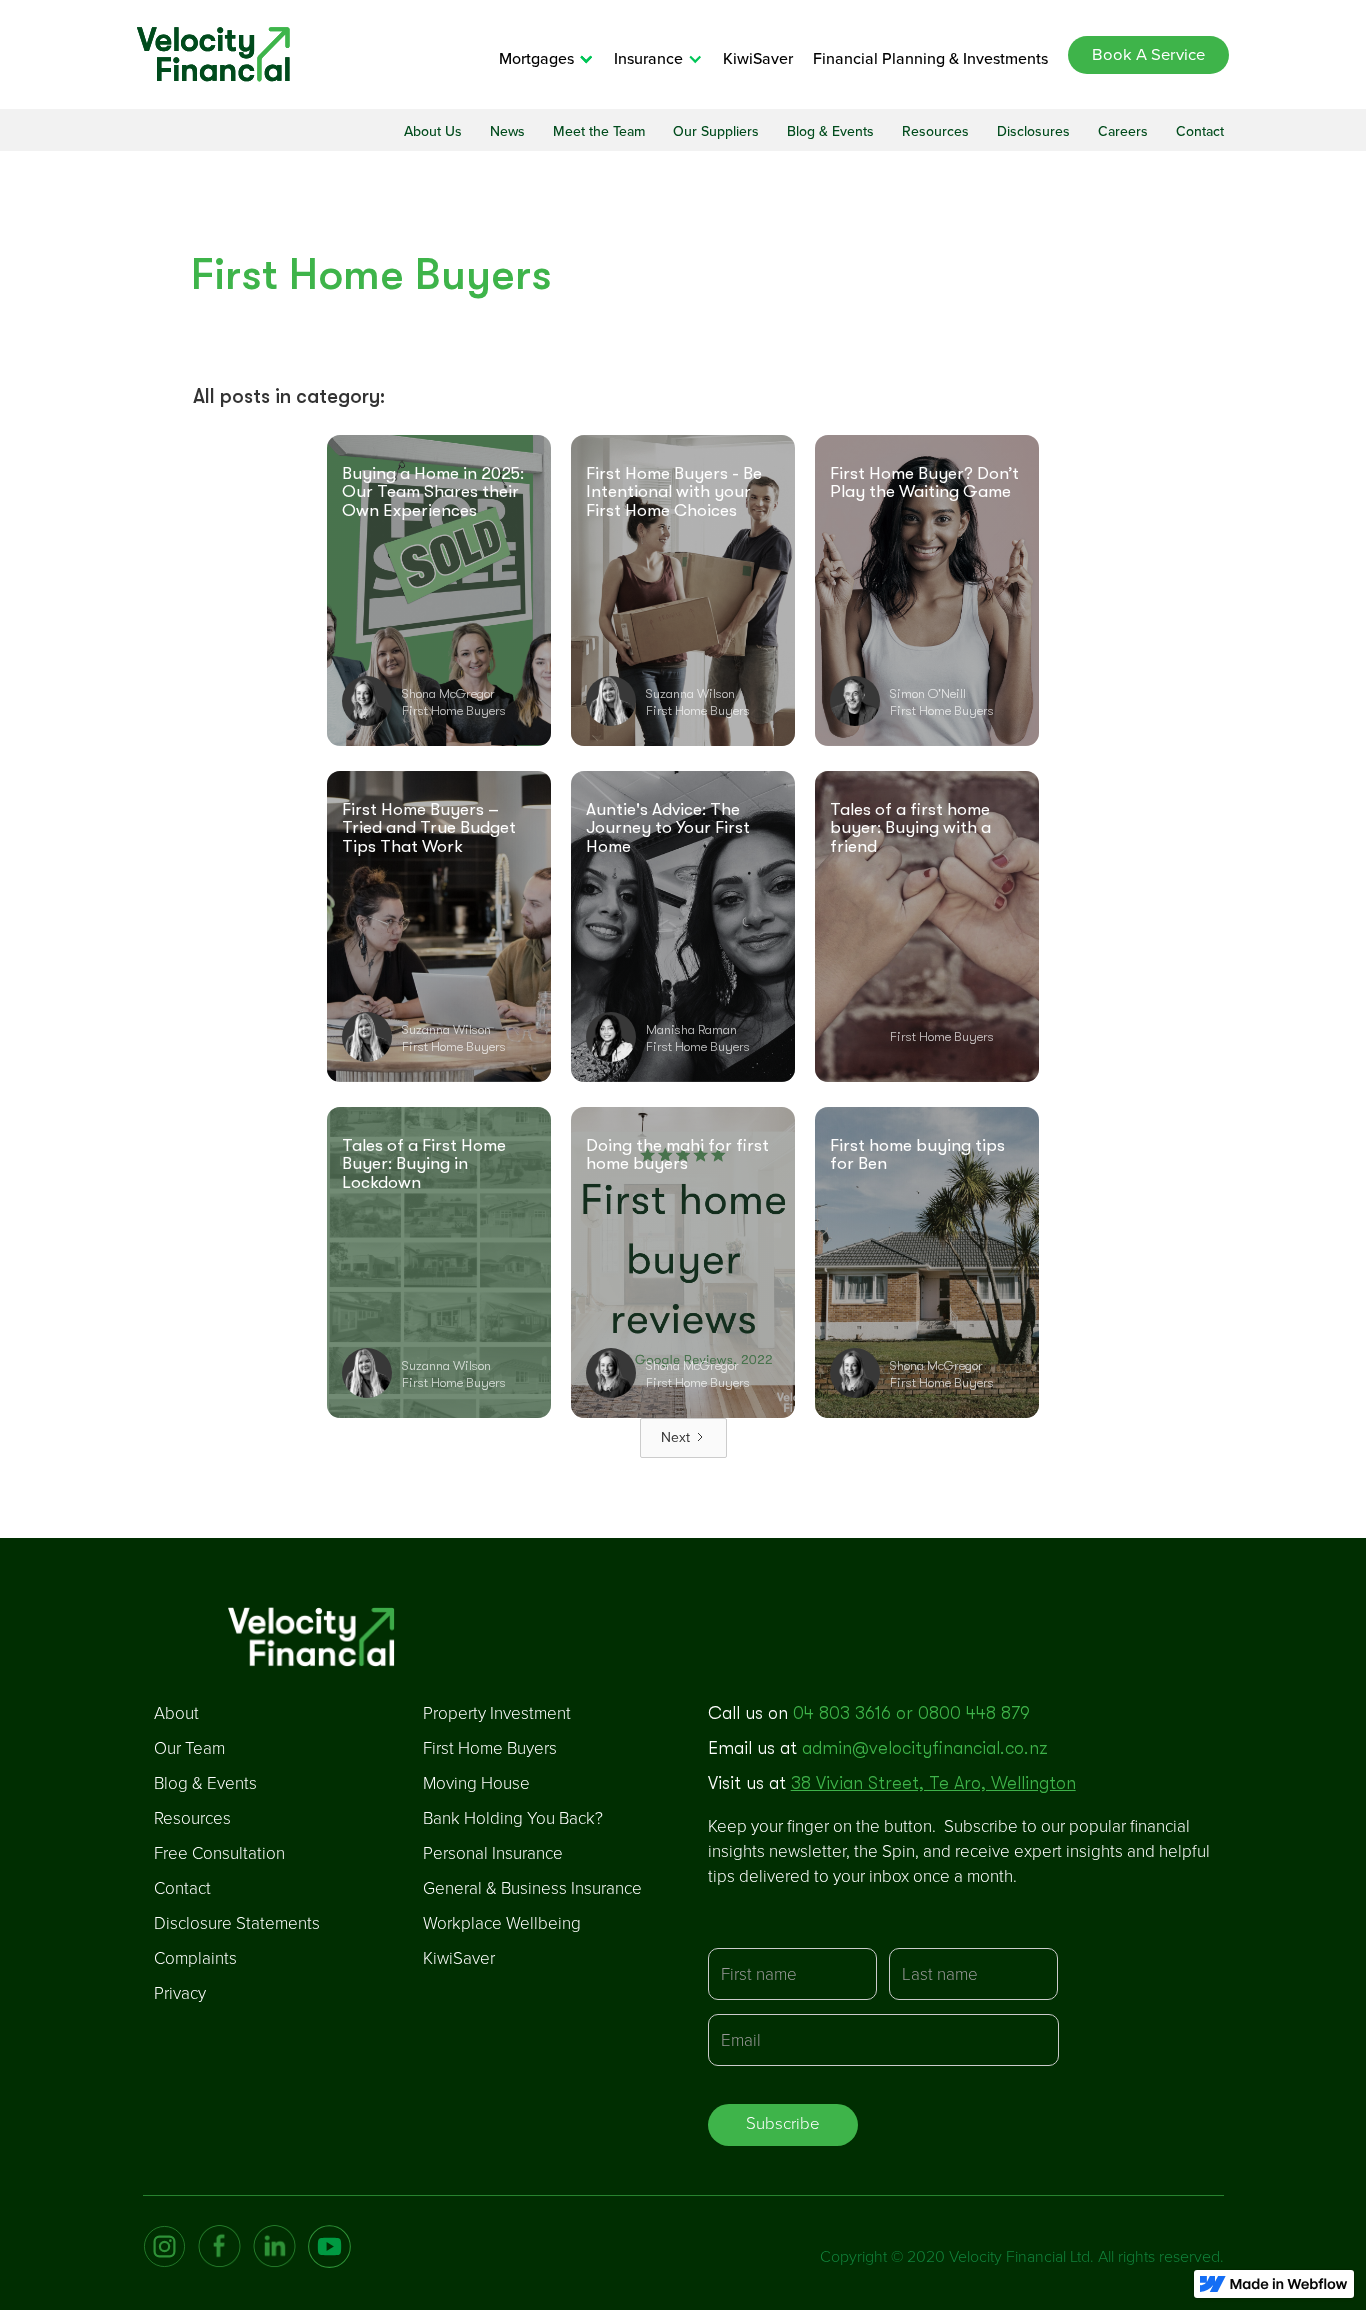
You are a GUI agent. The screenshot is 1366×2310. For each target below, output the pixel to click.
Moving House (476, 1783)
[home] (213, 54)
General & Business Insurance (532, 1888)
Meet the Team (599, 131)
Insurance (648, 59)
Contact (1200, 131)
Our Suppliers (716, 131)
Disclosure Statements (237, 1923)
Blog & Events (830, 131)
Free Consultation (219, 1853)
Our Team (189, 1748)
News (507, 131)
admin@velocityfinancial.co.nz (925, 1748)
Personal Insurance (493, 1853)
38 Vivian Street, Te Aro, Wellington (933, 1783)
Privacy (180, 1993)
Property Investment (497, 1713)
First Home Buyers (490, 1748)
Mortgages (536, 59)
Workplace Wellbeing (502, 1923)
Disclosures (1033, 131)
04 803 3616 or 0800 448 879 (911, 1713)
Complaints (195, 1958)
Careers (1123, 131)
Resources (935, 131)
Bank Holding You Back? (513, 1818)
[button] (556, 59)
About (176, 1713)
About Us (433, 131)
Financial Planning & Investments (930, 59)
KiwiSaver (758, 59)
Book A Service (1148, 55)
